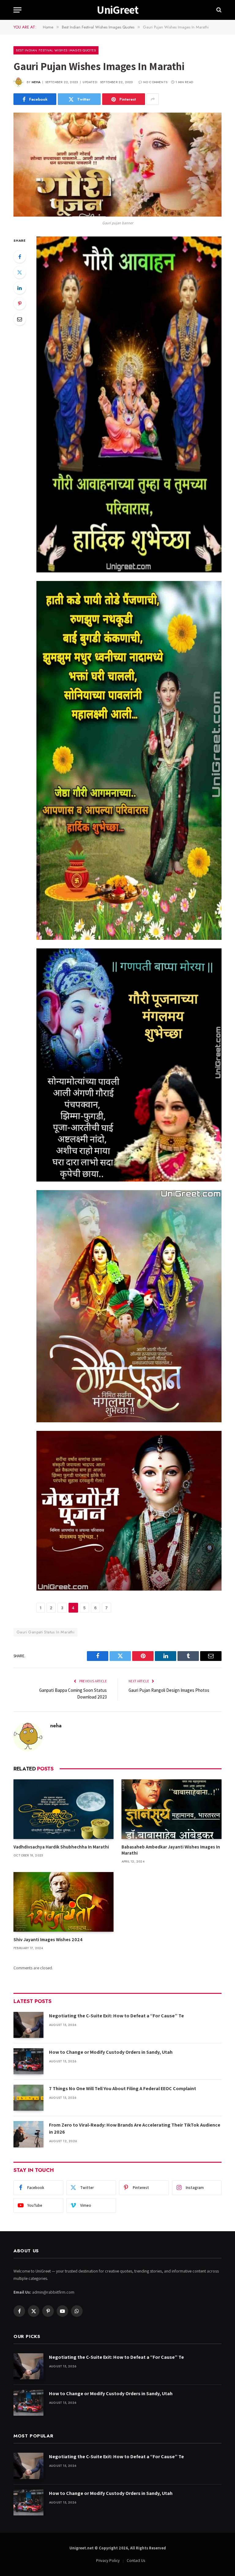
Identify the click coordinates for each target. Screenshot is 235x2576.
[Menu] (17, 10)
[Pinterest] (20, 303)
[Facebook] (20, 257)
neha (36, 82)
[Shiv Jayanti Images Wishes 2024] (63, 1902)
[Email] (20, 319)
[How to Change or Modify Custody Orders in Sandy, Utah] (28, 2061)
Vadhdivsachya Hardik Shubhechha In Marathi (61, 1847)
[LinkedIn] (20, 288)
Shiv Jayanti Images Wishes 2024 (48, 1939)
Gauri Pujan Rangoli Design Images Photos (169, 1690)
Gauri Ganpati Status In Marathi (45, 1632)
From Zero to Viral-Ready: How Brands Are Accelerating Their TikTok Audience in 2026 (135, 2128)
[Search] (218, 10)
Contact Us (136, 2561)
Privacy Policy (108, 2561)
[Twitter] (20, 272)
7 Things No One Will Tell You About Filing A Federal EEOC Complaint (123, 2088)
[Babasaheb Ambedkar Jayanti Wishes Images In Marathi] (172, 1809)
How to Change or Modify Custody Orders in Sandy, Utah (111, 2052)
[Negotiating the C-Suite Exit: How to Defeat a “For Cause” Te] (28, 2025)
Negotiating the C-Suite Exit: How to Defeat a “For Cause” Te (116, 2016)
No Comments (155, 82)
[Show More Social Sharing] (153, 99)
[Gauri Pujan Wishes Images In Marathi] (117, 165)
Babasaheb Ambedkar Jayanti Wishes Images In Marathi (171, 1850)
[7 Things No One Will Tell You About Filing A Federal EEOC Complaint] (28, 2098)
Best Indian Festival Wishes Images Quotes (56, 50)
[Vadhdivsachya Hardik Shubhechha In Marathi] (63, 1809)
